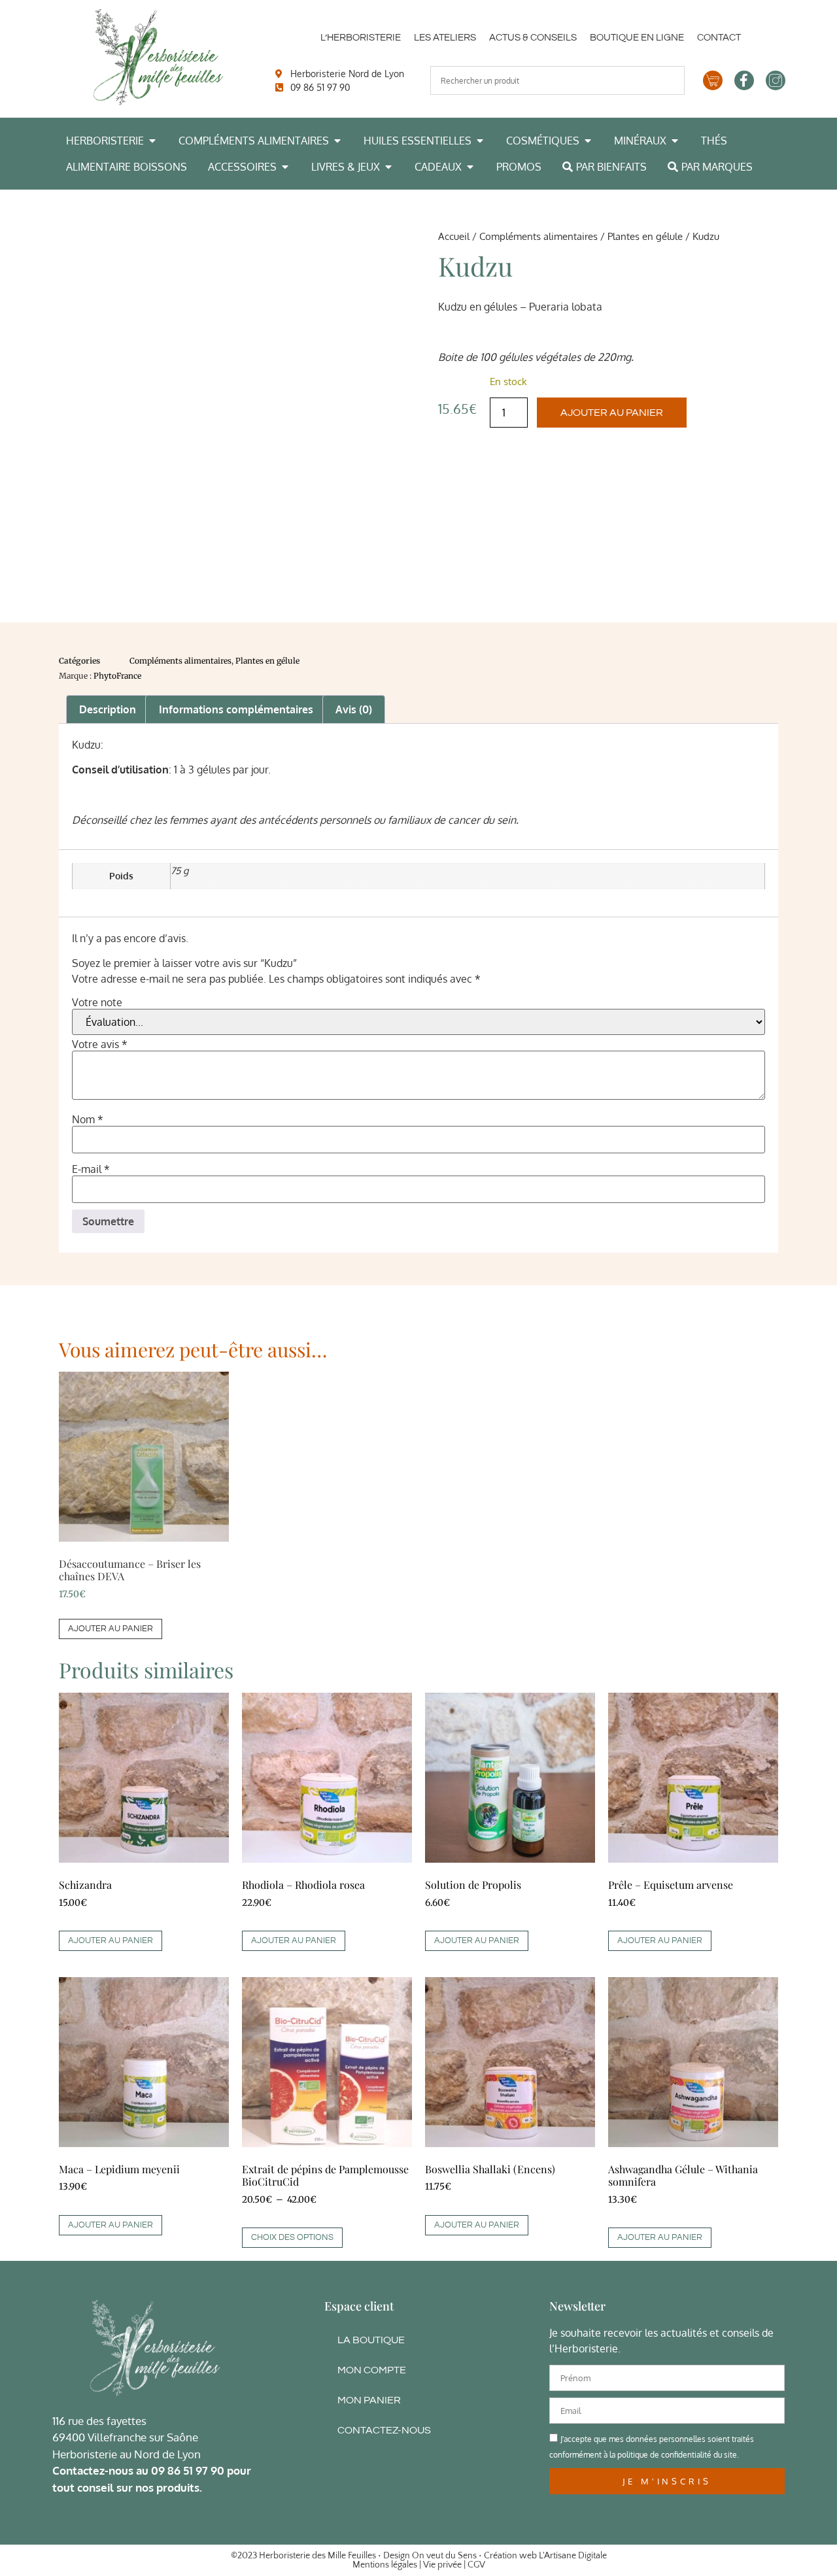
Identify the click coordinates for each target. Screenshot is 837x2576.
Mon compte (372, 2370)
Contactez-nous (384, 2430)
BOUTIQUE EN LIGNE (637, 38)
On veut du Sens (444, 2556)
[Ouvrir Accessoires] (285, 167)
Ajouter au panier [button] (111, 1629)
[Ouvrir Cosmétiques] (588, 141)
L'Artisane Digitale (573, 2556)
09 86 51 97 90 (188, 2470)
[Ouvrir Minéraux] (675, 141)
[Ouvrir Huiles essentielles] (480, 141)
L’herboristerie (361, 38)
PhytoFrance (117, 676)
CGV (476, 2565)
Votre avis (100, 1044)
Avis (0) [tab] (354, 709)
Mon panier (369, 2400)
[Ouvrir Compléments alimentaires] (337, 141)
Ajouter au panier (612, 413)
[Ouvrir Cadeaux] (470, 167)
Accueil (454, 236)
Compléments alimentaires (538, 236)
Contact (719, 38)
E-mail (91, 1169)
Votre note (97, 1002)
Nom (88, 1119)
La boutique (371, 2340)
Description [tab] (108, 709)
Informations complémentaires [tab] (236, 709)
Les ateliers (445, 38)
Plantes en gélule (645, 236)
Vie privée (442, 2565)
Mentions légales (385, 2565)
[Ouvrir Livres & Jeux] (388, 167)
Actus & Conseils (533, 38)
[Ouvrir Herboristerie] (152, 141)
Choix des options (292, 2237)
